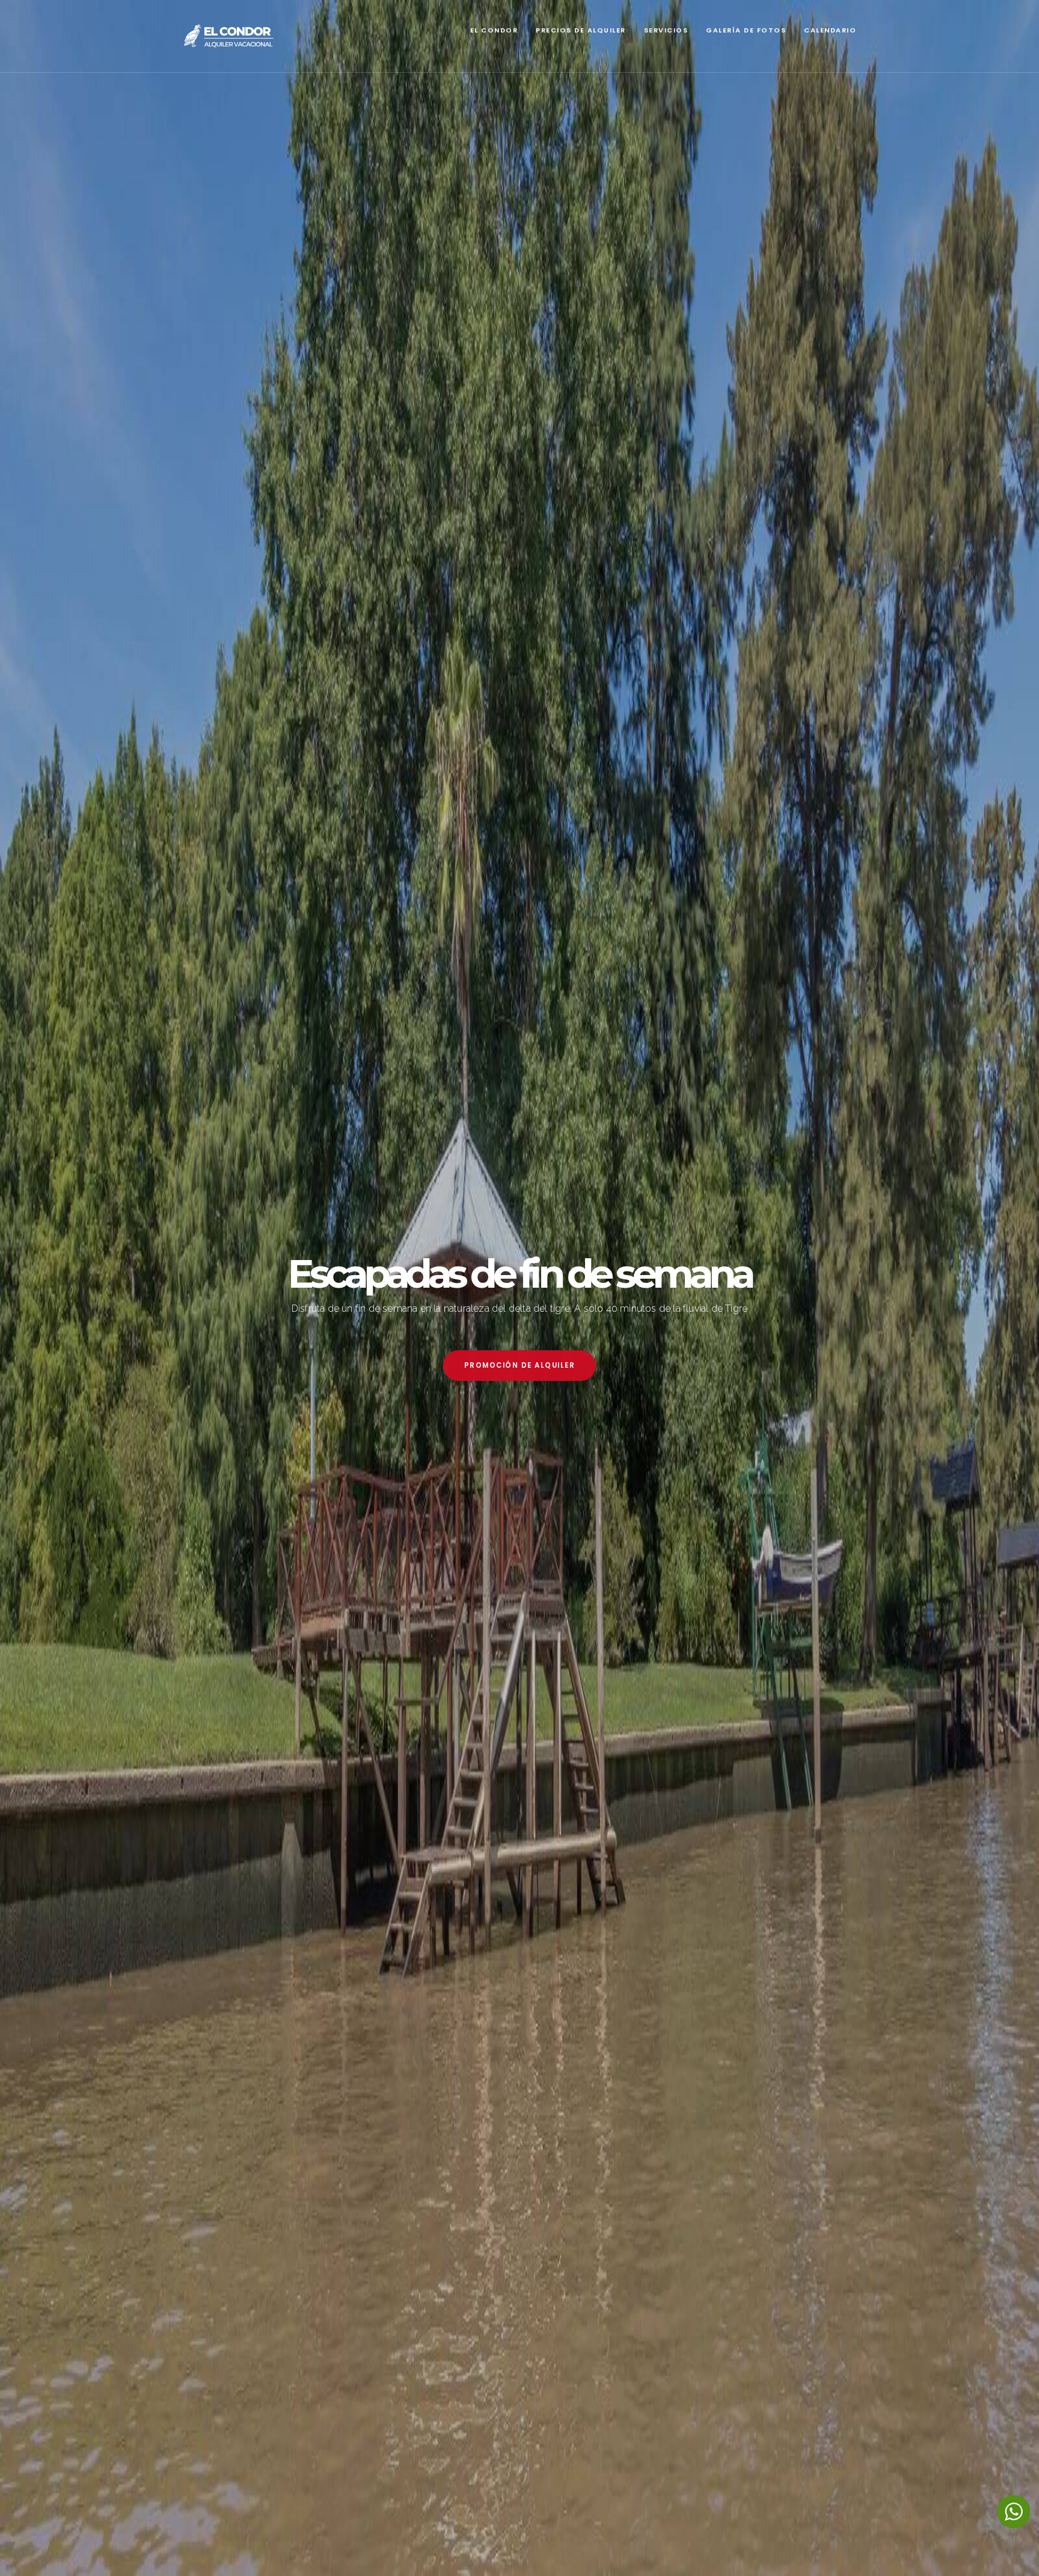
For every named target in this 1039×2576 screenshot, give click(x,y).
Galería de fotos (746, 30)
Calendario (830, 30)
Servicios (666, 30)
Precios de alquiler (581, 30)
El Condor (494, 30)
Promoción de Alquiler (520, 1365)
